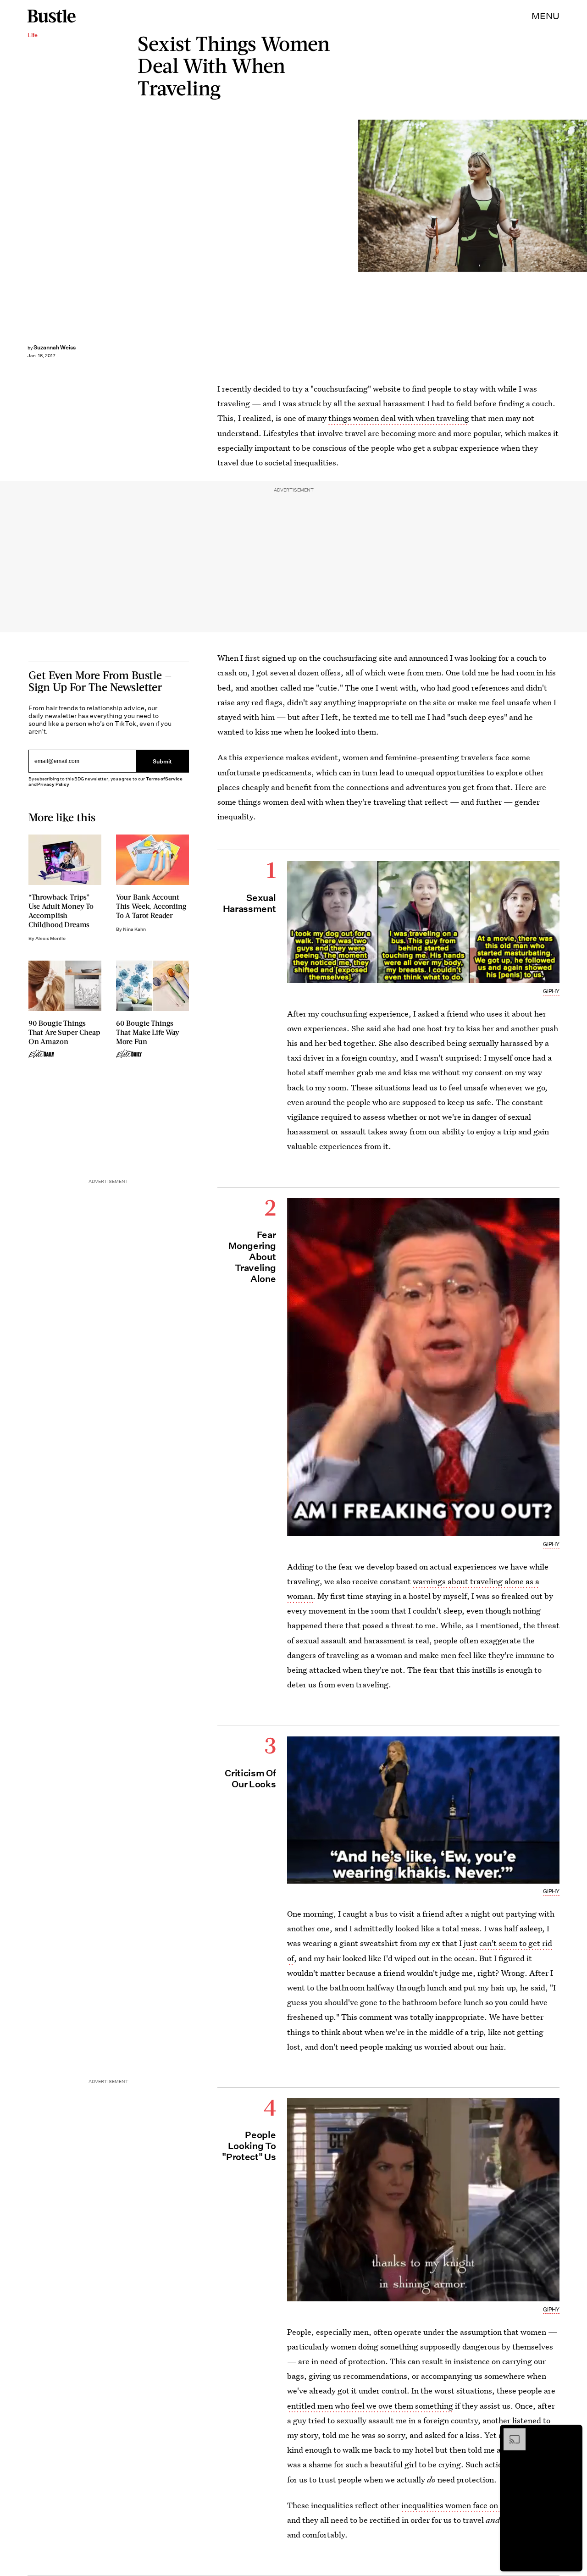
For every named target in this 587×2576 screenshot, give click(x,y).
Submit (162, 761)
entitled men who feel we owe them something (370, 2406)
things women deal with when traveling (399, 418)
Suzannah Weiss (55, 347)
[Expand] (510, 2433)
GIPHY (551, 991)
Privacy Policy (53, 784)
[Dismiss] (572, 2433)
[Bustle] (52, 16)
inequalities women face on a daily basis (472, 2505)
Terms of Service (164, 779)
